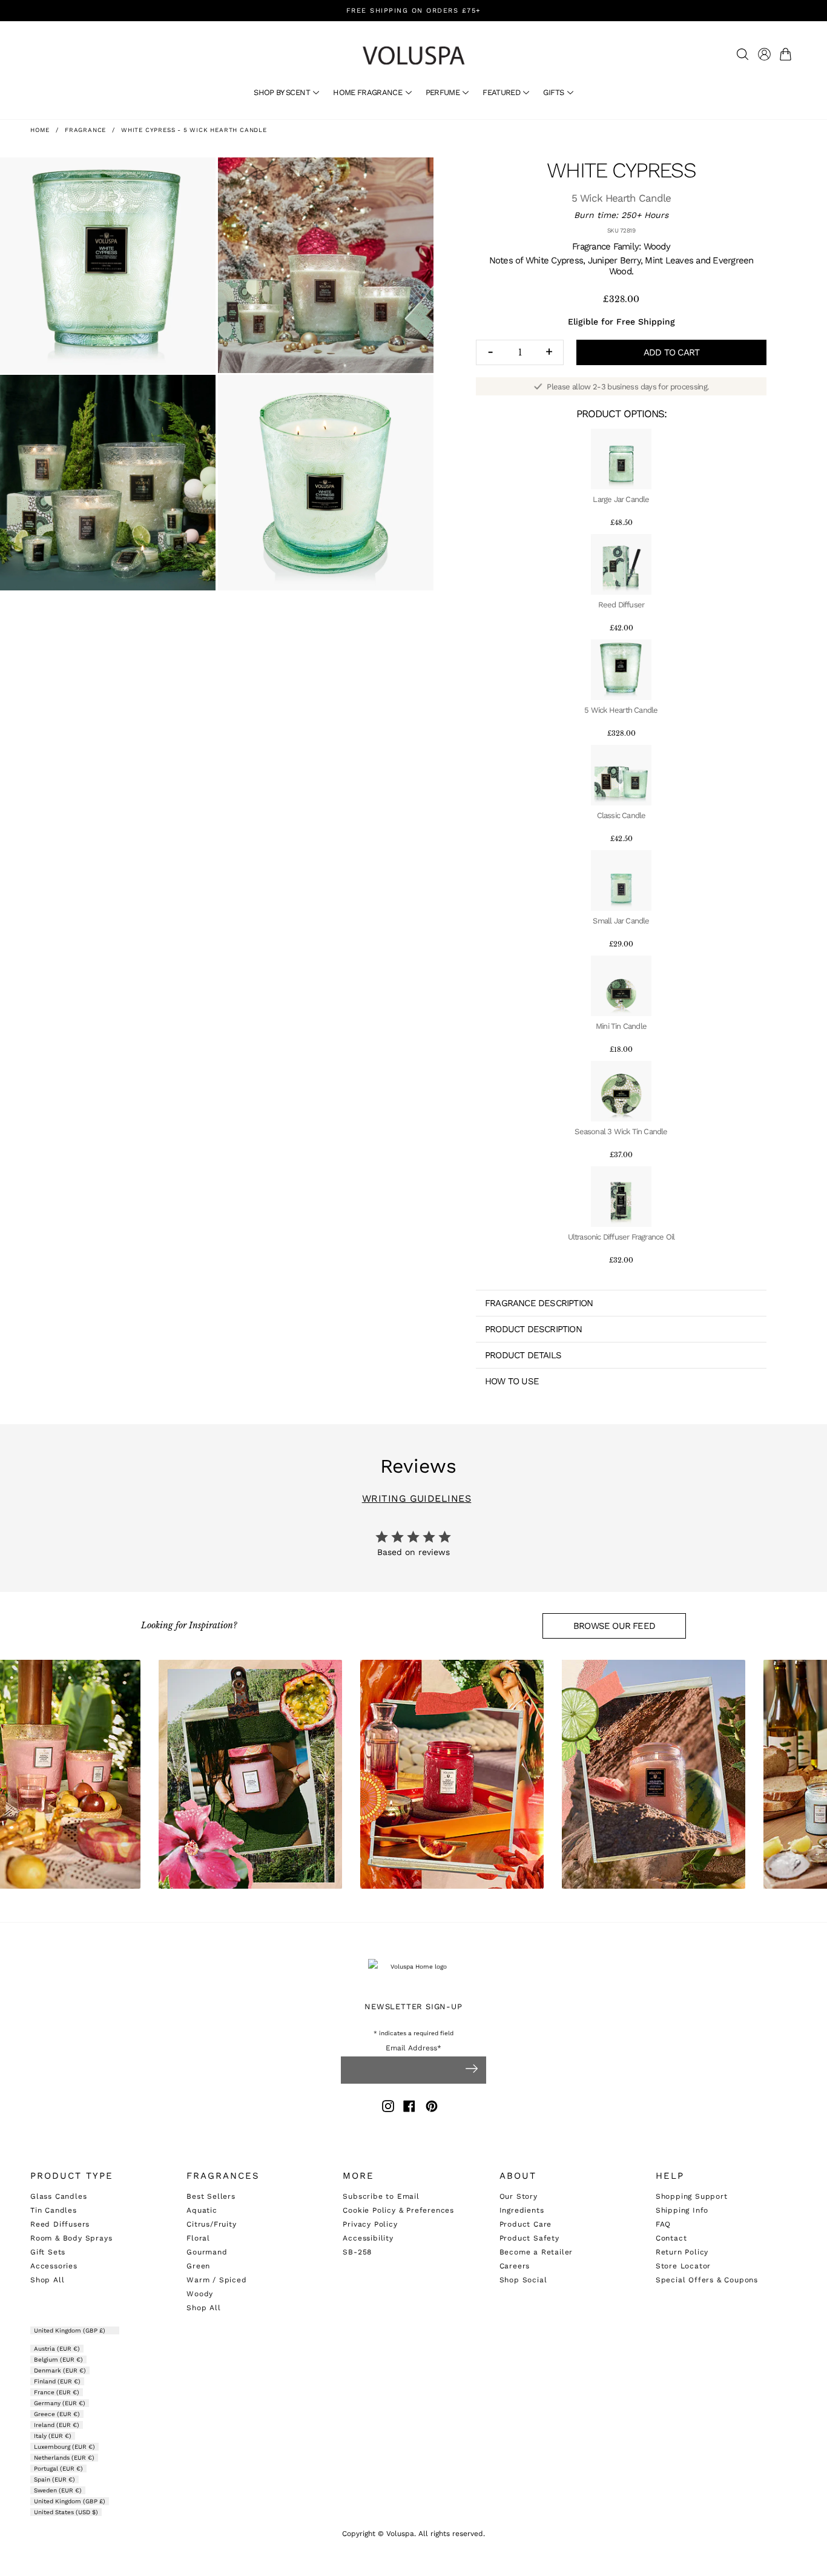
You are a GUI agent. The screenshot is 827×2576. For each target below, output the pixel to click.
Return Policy (682, 2252)
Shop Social (523, 2280)
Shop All (47, 2280)
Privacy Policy (370, 2224)
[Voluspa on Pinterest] (432, 2108)
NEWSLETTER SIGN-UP (413, 2006)
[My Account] (764, 54)
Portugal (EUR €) (58, 2469)
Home (40, 130)
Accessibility (368, 2238)
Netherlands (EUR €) (64, 2458)
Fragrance (85, 130)
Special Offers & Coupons (707, 2280)
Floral (198, 2238)
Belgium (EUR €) (58, 2360)
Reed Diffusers (60, 2224)
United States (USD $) (66, 2512)
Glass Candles (58, 2196)
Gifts (554, 92)
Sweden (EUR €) (58, 2490)
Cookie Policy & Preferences (398, 2210)
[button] (788, 54)
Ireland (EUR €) (57, 2425)
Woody (200, 2294)
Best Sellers (211, 2196)
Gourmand (207, 2252)
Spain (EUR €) (54, 2479)
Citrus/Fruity (211, 2224)
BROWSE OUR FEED (614, 1626)
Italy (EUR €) (53, 2436)
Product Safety (529, 2238)
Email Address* (413, 2048)
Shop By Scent (283, 92)
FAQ (663, 2224)
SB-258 (357, 2252)
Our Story (519, 2196)
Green (198, 2266)
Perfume (444, 92)
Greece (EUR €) (57, 2414)
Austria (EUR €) (57, 2349)
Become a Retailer (536, 2252)
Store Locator (683, 2266)
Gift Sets (48, 2252)
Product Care (526, 2224)
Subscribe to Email (381, 2196)
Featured (502, 92)
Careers (515, 2266)
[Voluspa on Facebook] (409, 2108)
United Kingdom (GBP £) (71, 2330)
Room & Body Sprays (71, 2238)
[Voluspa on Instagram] (388, 2108)
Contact (671, 2238)
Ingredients (522, 2210)
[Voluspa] (413, 55)
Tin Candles (54, 2210)
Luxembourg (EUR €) (64, 2447)
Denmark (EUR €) (60, 2370)
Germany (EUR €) (60, 2403)
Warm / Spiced (216, 2280)
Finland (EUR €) (57, 2381)
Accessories (54, 2266)
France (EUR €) (57, 2392)
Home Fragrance (368, 92)
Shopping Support (692, 2196)
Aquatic (202, 2210)
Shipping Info (682, 2210)
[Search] (743, 54)
